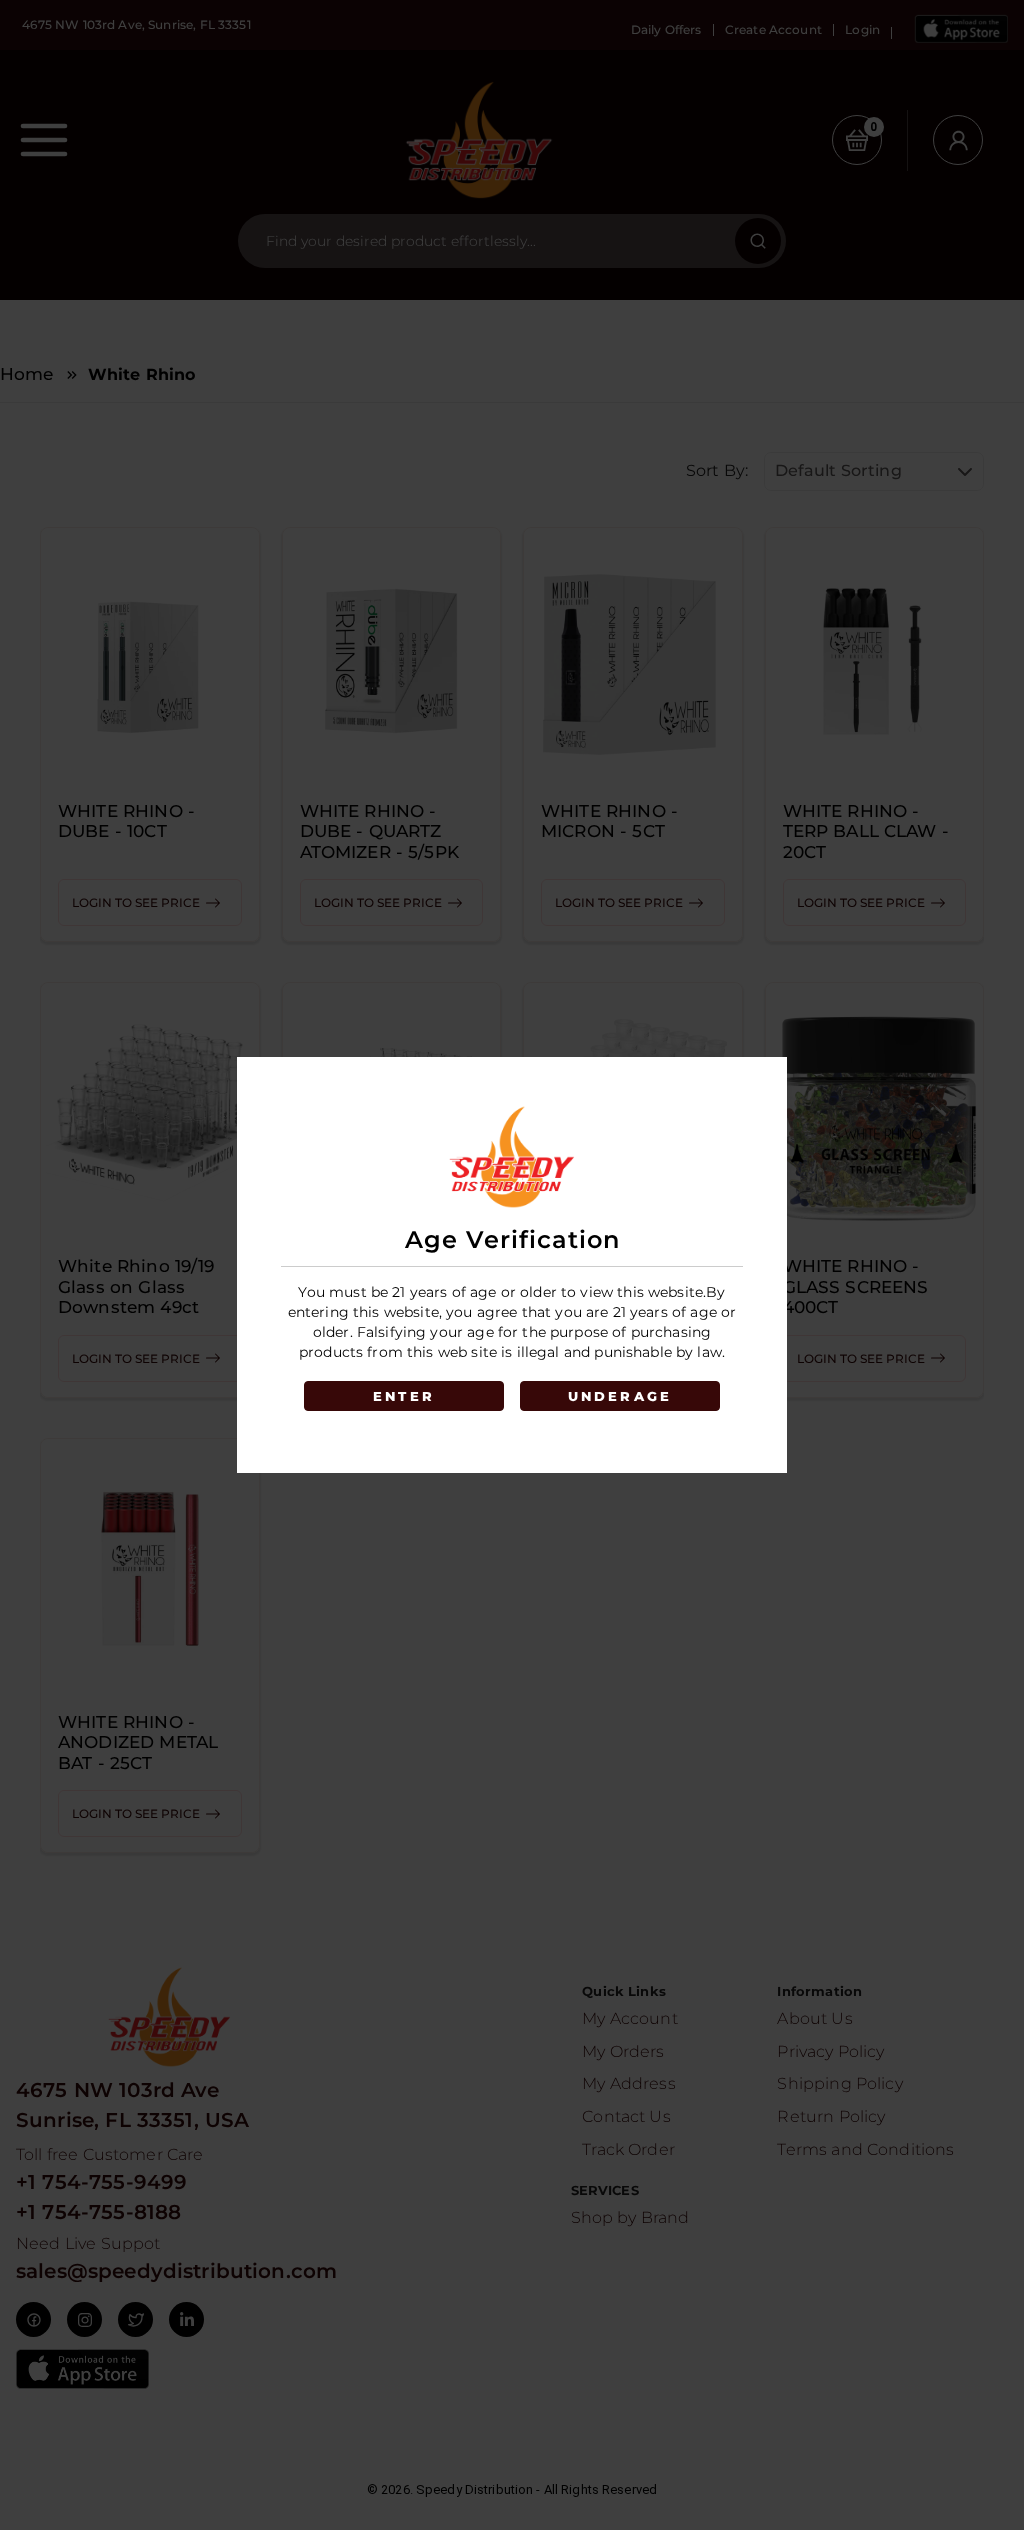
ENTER (404, 1396)
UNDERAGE (620, 1396)
